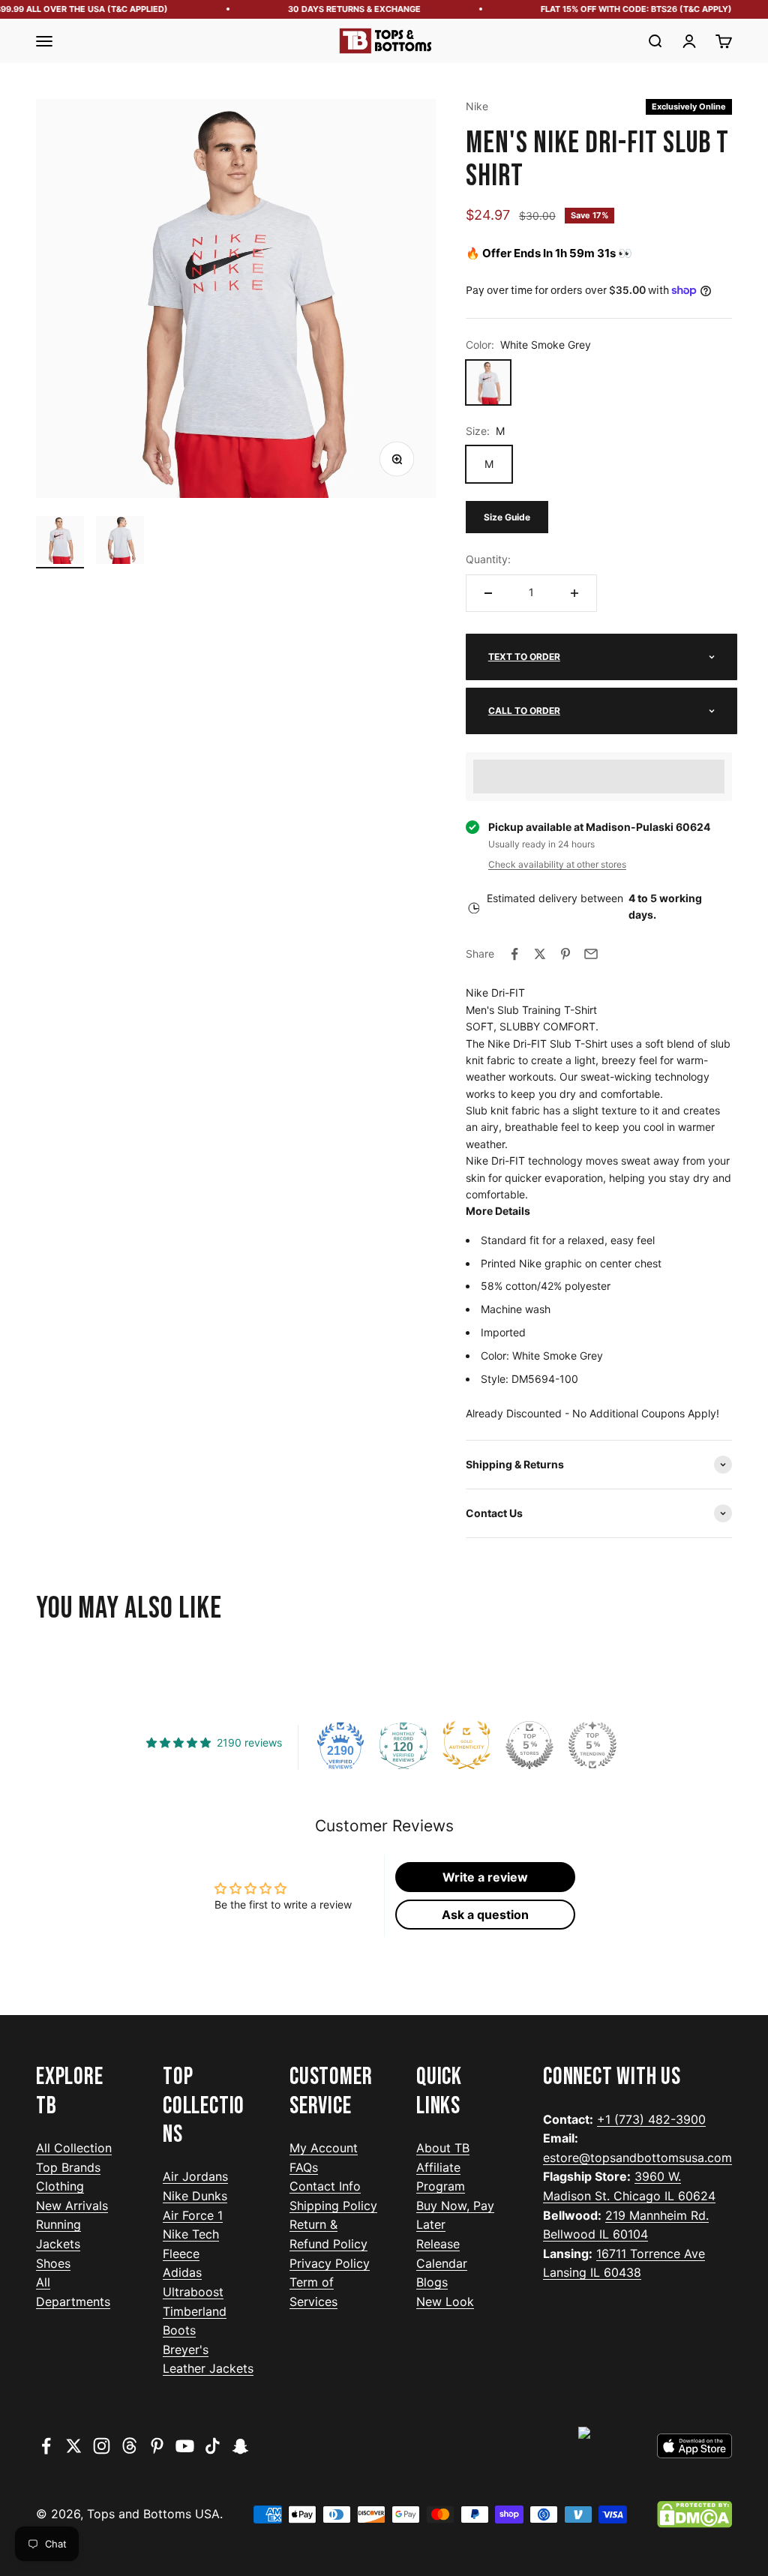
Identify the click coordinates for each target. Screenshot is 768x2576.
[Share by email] (591, 954)
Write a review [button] (485, 1877)
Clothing (60, 2186)
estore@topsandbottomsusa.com (637, 2158)
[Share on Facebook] (514, 954)
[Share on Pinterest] (565, 954)
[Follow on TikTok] (213, 2446)
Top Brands (68, 2167)
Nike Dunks (195, 2196)
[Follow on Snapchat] (240, 2446)
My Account (324, 2148)
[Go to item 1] (60, 542)
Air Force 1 (193, 2215)
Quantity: (488, 559)
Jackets (58, 2244)
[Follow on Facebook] (46, 2446)
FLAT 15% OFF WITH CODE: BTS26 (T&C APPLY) (621, 9)
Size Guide (507, 517)
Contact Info (325, 2186)
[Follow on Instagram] (102, 2446)
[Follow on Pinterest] (157, 2446)
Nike (477, 106)
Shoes (53, 2263)
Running (58, 2224)
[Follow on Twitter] (74, 2446)
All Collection (74, 2148)
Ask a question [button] (485, 1915)
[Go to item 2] (120, 542)
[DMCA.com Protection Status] (694, 2515)
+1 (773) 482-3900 (651, 2119)
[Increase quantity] (574, 593)
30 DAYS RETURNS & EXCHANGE (339, 9)
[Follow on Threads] (129, 2446)
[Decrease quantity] (488, 593)
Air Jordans (195, 2176)
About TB (443, 2148)
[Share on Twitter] (540, 954)
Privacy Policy (330, 2263)
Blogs (432, 2282)
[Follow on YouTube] (185, 2446)
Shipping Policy (333, 2206)
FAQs (304, 2167)
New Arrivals (72, 2206)
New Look (445, 2302)
